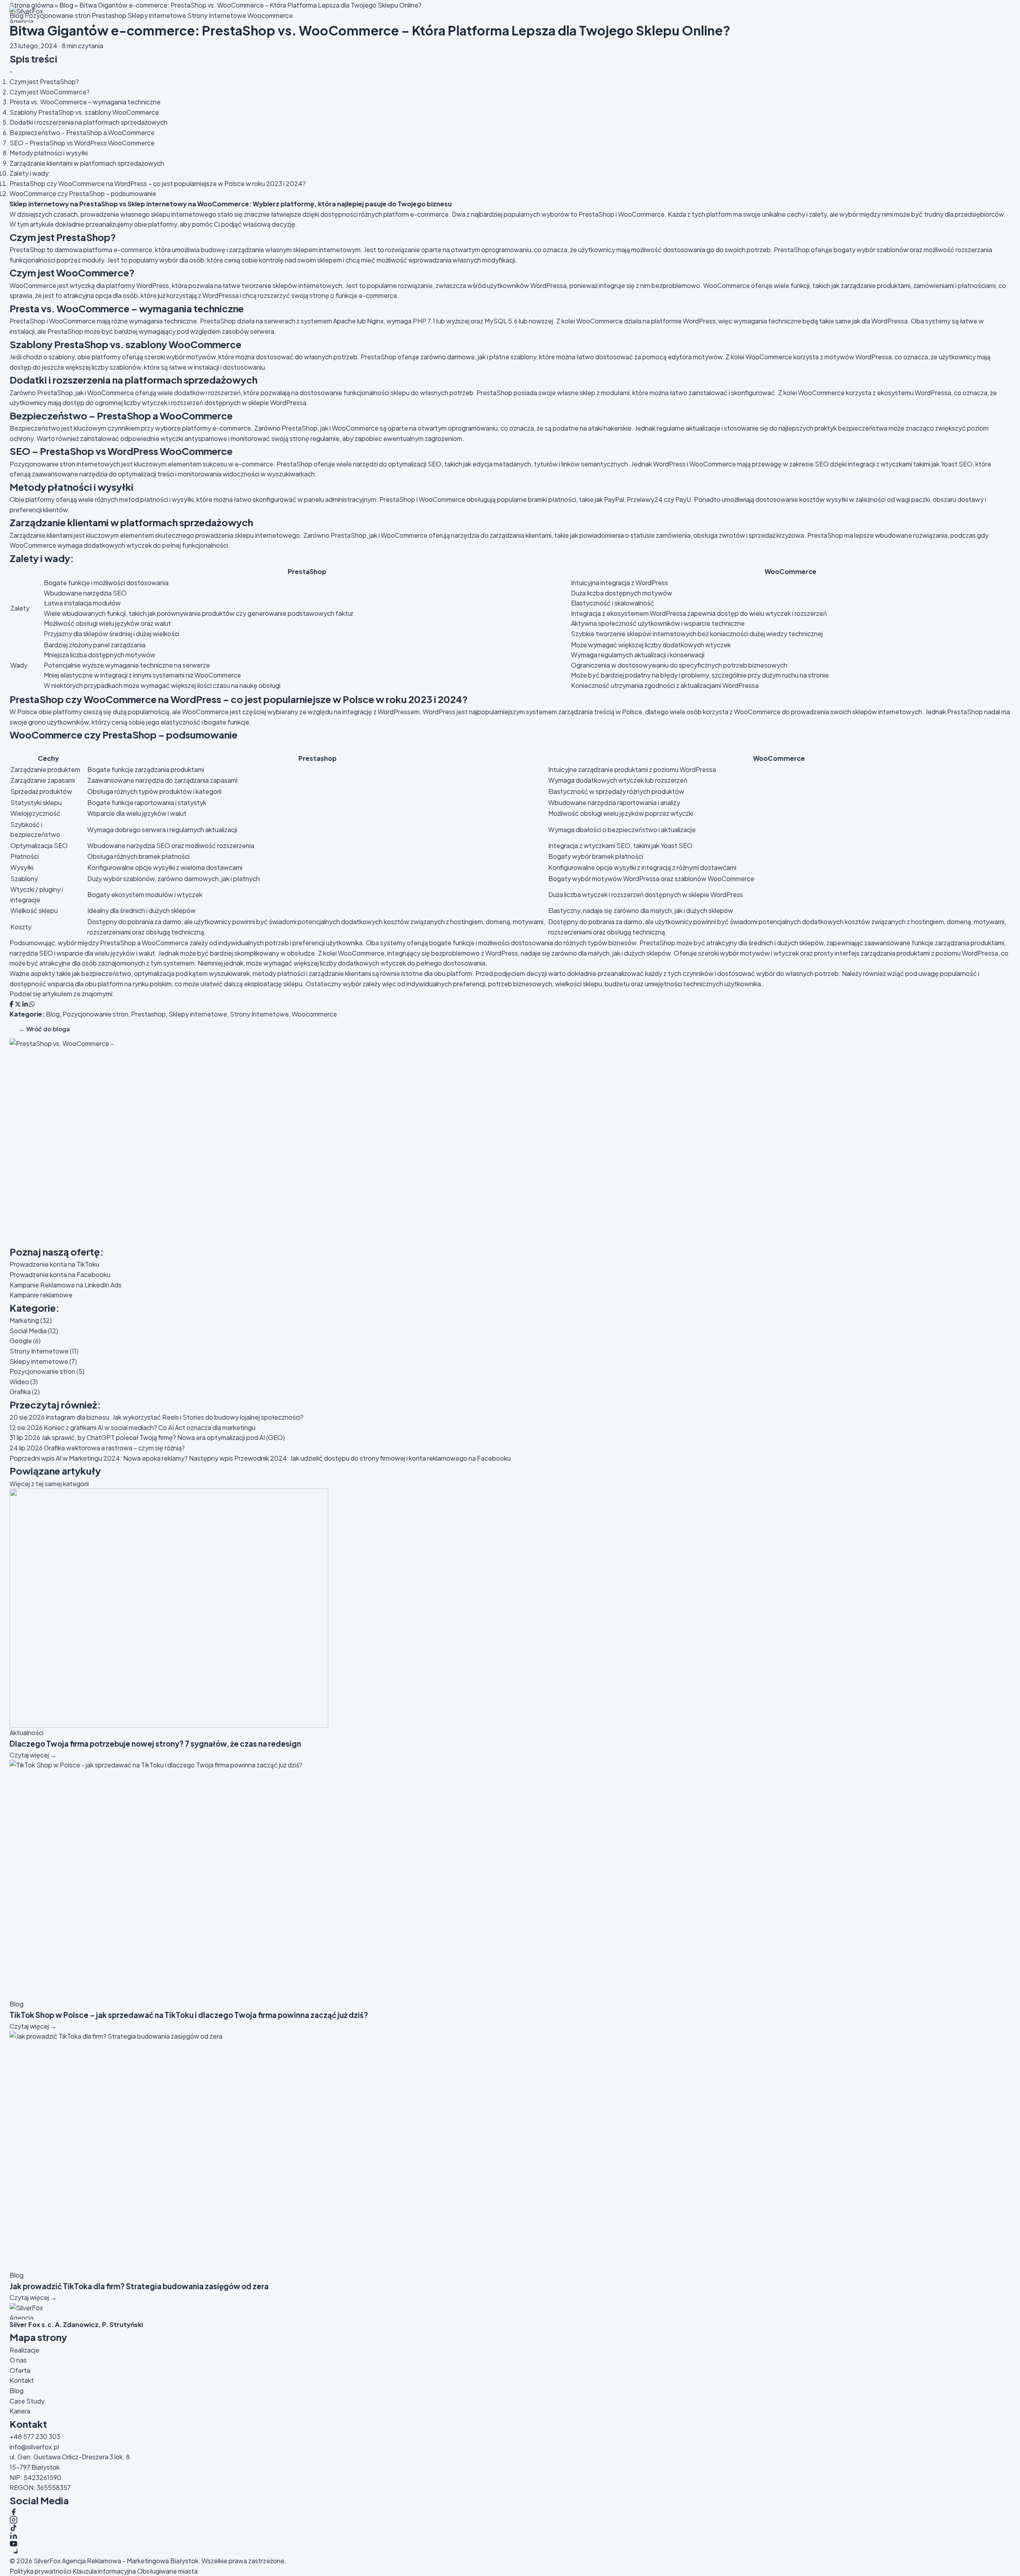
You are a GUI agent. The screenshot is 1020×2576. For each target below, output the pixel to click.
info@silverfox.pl (34, 2447)
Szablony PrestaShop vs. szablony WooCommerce (84, 112)
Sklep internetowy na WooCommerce (188, 204)
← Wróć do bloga (44, 1029)
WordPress (502, 953)
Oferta (20, 2370)
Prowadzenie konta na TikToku (54, 1264)
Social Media (34, 1331)
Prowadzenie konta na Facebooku (60, 1274)
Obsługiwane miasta (167, 2571)
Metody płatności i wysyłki (49, 153)
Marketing (31, 1320)
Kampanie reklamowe (41, 1295)
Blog (53, 1014)
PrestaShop (99, 204)
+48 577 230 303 (35, 2436)
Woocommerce (314, 1014)
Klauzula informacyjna (104, 2571)
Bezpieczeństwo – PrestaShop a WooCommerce (82, 132)
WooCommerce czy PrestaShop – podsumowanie (83, 193)
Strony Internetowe (259, 1014)
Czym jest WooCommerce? (50, 92)
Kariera (20, 2411)
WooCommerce (641, 214)
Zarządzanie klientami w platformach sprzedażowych (87, 163)
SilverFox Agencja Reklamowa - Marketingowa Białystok (116, 2561)
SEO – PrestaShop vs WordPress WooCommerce (82, 143)
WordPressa (980, 953)
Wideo (24, 1382)
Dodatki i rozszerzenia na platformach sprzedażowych (88, 122)
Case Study (27, 2401)
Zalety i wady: (30, 173)
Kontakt (22, 2380)
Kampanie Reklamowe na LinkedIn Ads (66, 1285)
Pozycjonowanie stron (95, 1014)
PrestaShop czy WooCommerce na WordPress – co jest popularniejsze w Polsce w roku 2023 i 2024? (158, 183)
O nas (18, 2360)
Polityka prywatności (40, 2571)
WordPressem (399, 712)
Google (25, 1341)
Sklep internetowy (39, 204)
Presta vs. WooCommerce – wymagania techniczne (85, 102)
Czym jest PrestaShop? (44, 81)
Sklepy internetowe (198, 1014)
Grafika (25, 1392)
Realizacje (25, 2350)
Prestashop (148, 1014)
